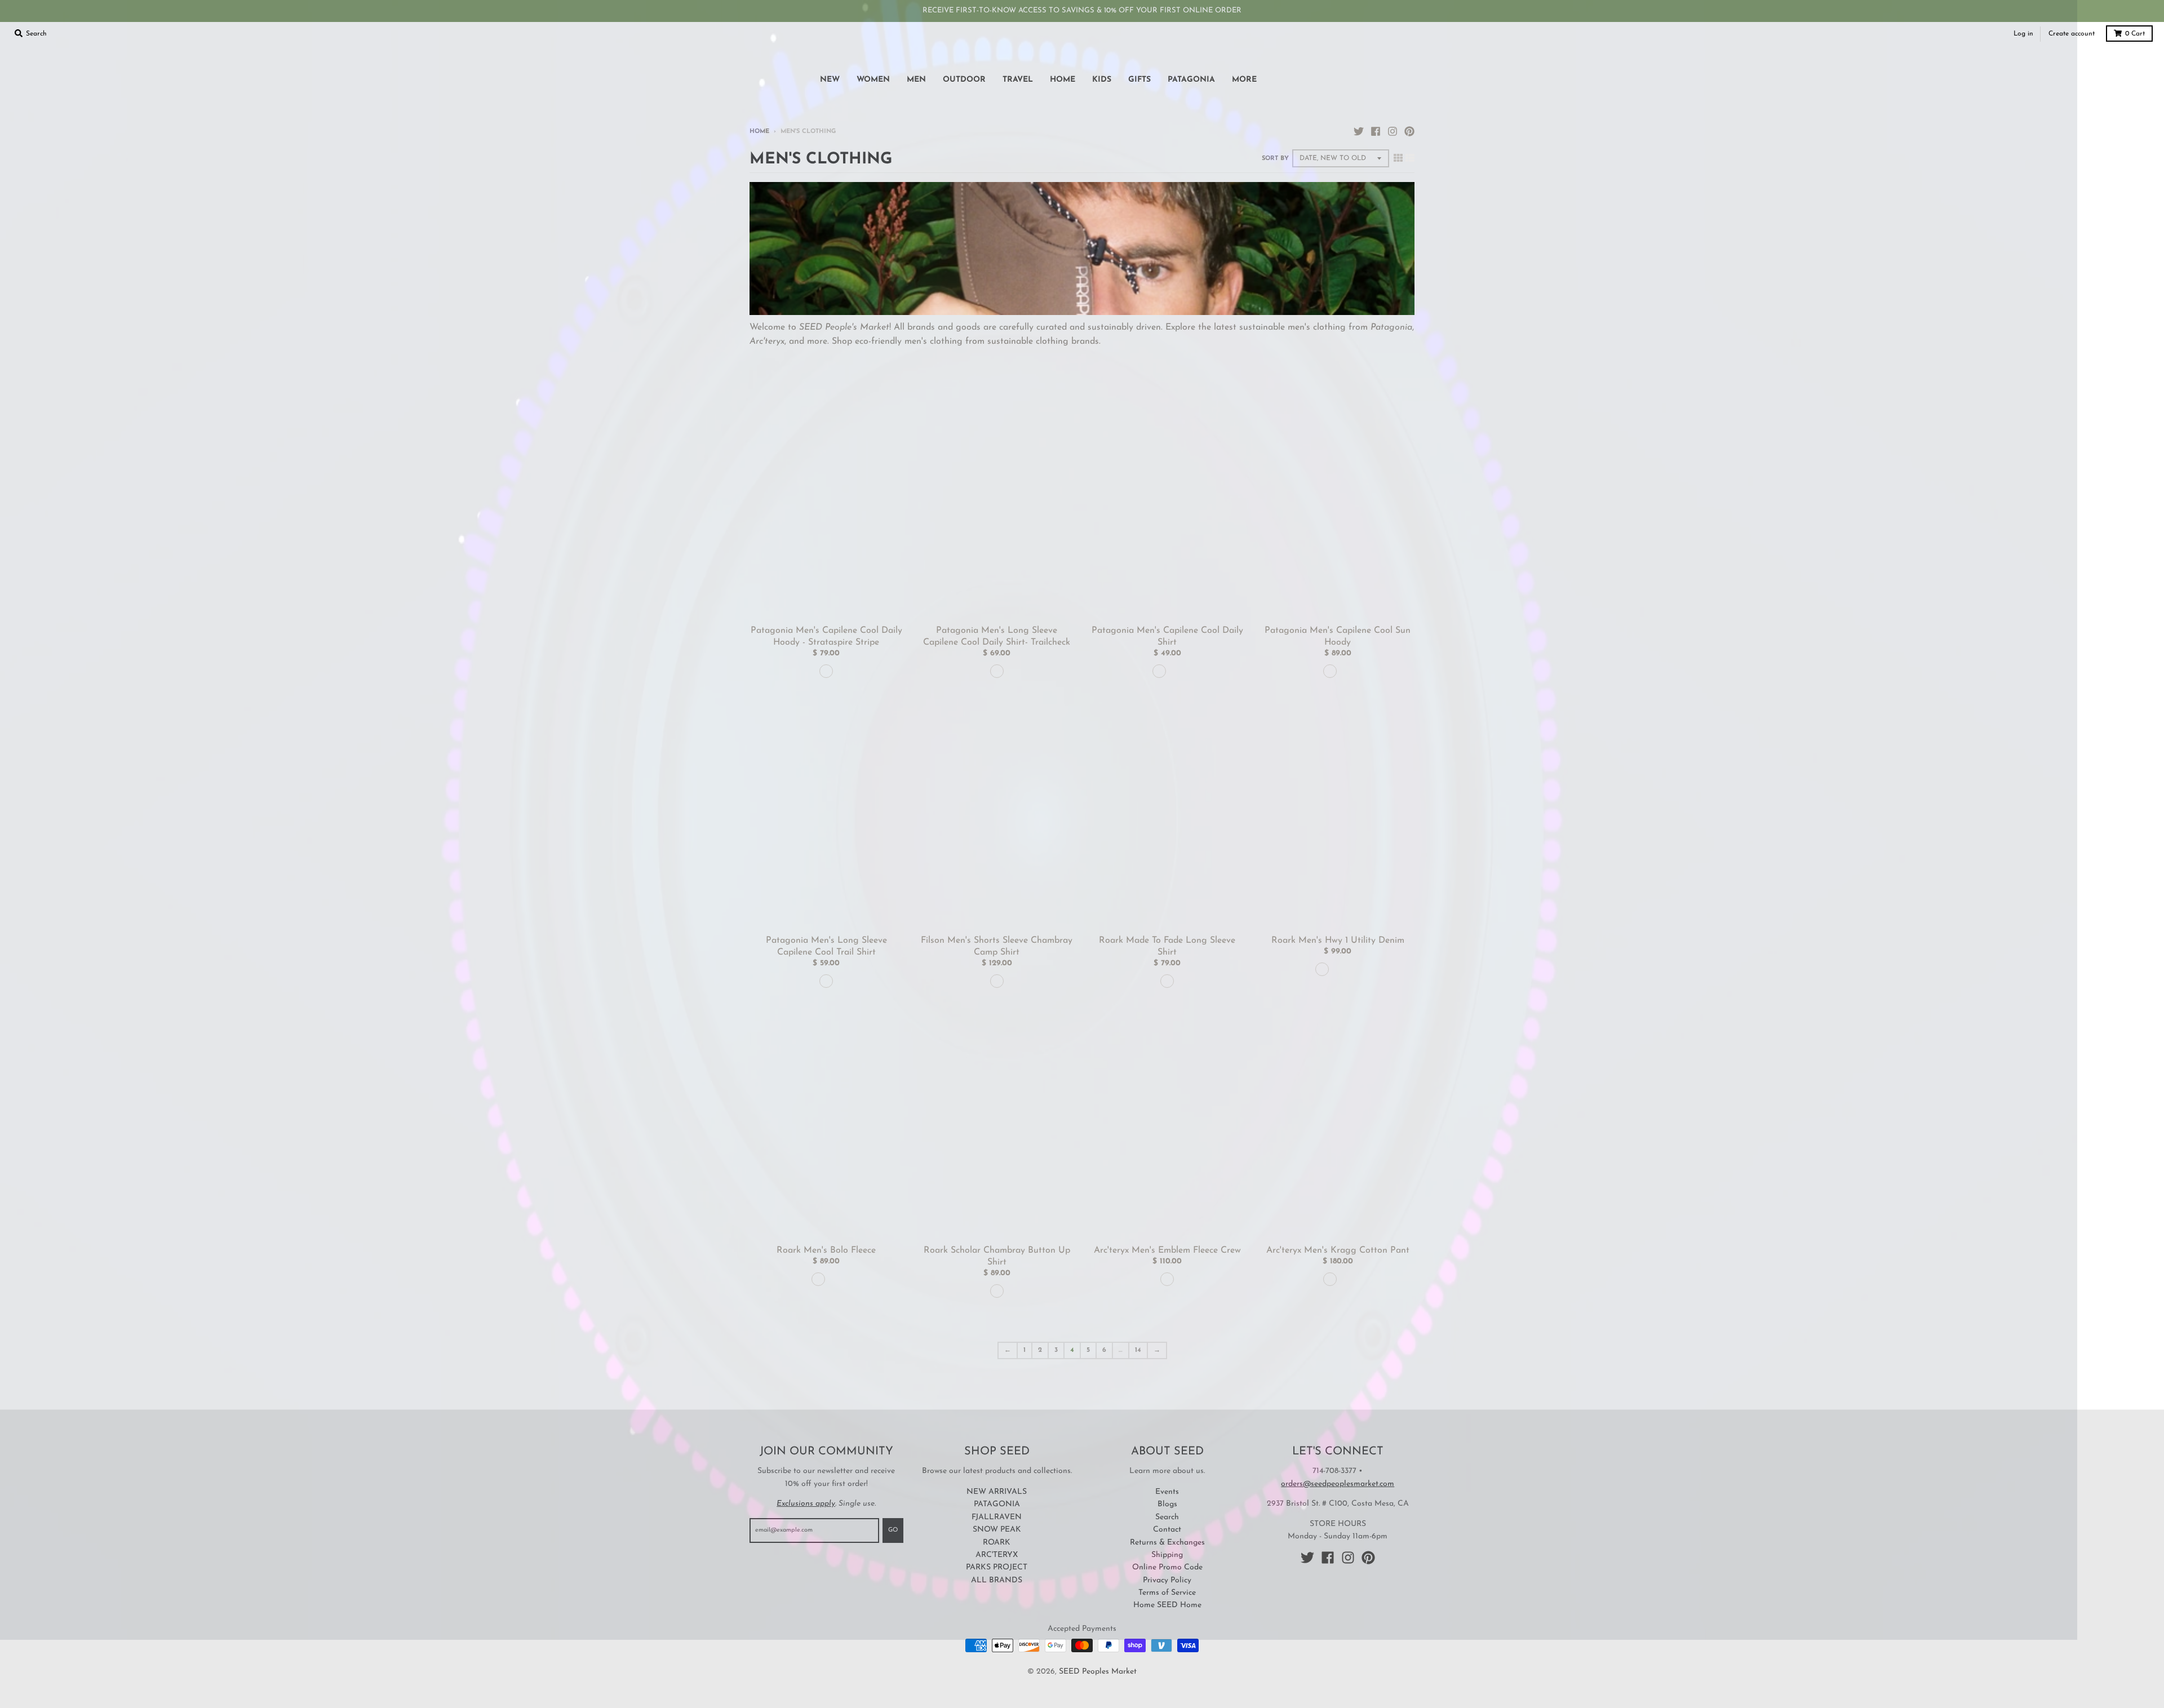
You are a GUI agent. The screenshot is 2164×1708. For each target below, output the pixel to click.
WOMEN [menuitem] (873, 80)
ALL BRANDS (997, 1580)
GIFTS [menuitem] (1139, 80)
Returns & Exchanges (1167, 1543)
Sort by (1275, 159)
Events (1167, 1492)
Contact (1167, 1530)
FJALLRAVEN (997, 1517)
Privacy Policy (1167, 1580)
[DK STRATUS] (1167, 1279)
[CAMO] (1338, 969)
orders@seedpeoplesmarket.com (1338, 1484)
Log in (2023, 34)
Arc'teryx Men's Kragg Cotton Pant (1338, 1250)
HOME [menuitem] (1063, 80)
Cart (2135, 34)
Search (1167, 1517)
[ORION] (818, 1279)
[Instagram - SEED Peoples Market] (1393, 131)
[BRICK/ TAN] (997, 981)
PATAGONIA (997, 1504)
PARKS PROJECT (997, 1567)
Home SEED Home (1167, 1605)
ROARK (997, 1543)
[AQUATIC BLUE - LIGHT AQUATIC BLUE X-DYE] (1330, 671)
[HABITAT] (1330, 1279)
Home (759, 132)
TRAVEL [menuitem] (1018, 80)
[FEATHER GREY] (826, 671)
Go (893, 1530)
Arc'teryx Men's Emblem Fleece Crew (1167, 1250)
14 (1138, 1350)
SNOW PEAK (997, 1530)
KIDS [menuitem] (1102, 80)
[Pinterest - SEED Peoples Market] (1409, 131)
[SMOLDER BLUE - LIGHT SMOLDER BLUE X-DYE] (1175, 671)
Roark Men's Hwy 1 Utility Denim (1338, 940)
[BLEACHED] (997, 1291)
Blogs (1167, 1504)
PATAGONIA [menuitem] (1191, 80)
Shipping (1167, 1555)
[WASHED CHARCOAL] (1167, 981)
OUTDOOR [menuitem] (964, 80)
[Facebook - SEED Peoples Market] (1376, 131)
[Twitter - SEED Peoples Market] (1359, 131)
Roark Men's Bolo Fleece (826, 1250)
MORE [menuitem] (1244, 80)
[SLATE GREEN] (834, 1279)
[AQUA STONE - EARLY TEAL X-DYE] (1346, 671)
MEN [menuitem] (916, 80)
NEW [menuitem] (830, 80)
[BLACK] (1159, 671)
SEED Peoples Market (1098, 1672)
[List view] (1410, 159)
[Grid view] (1398, 159)
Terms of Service (1167, 1593)
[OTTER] (1322, 969)
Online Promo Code (1167, 1567)
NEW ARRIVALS (997, 1492)
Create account (2072, 34)
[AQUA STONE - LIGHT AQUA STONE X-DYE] (997, 671)
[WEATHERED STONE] (826, 981)
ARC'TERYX (997, 1555)
